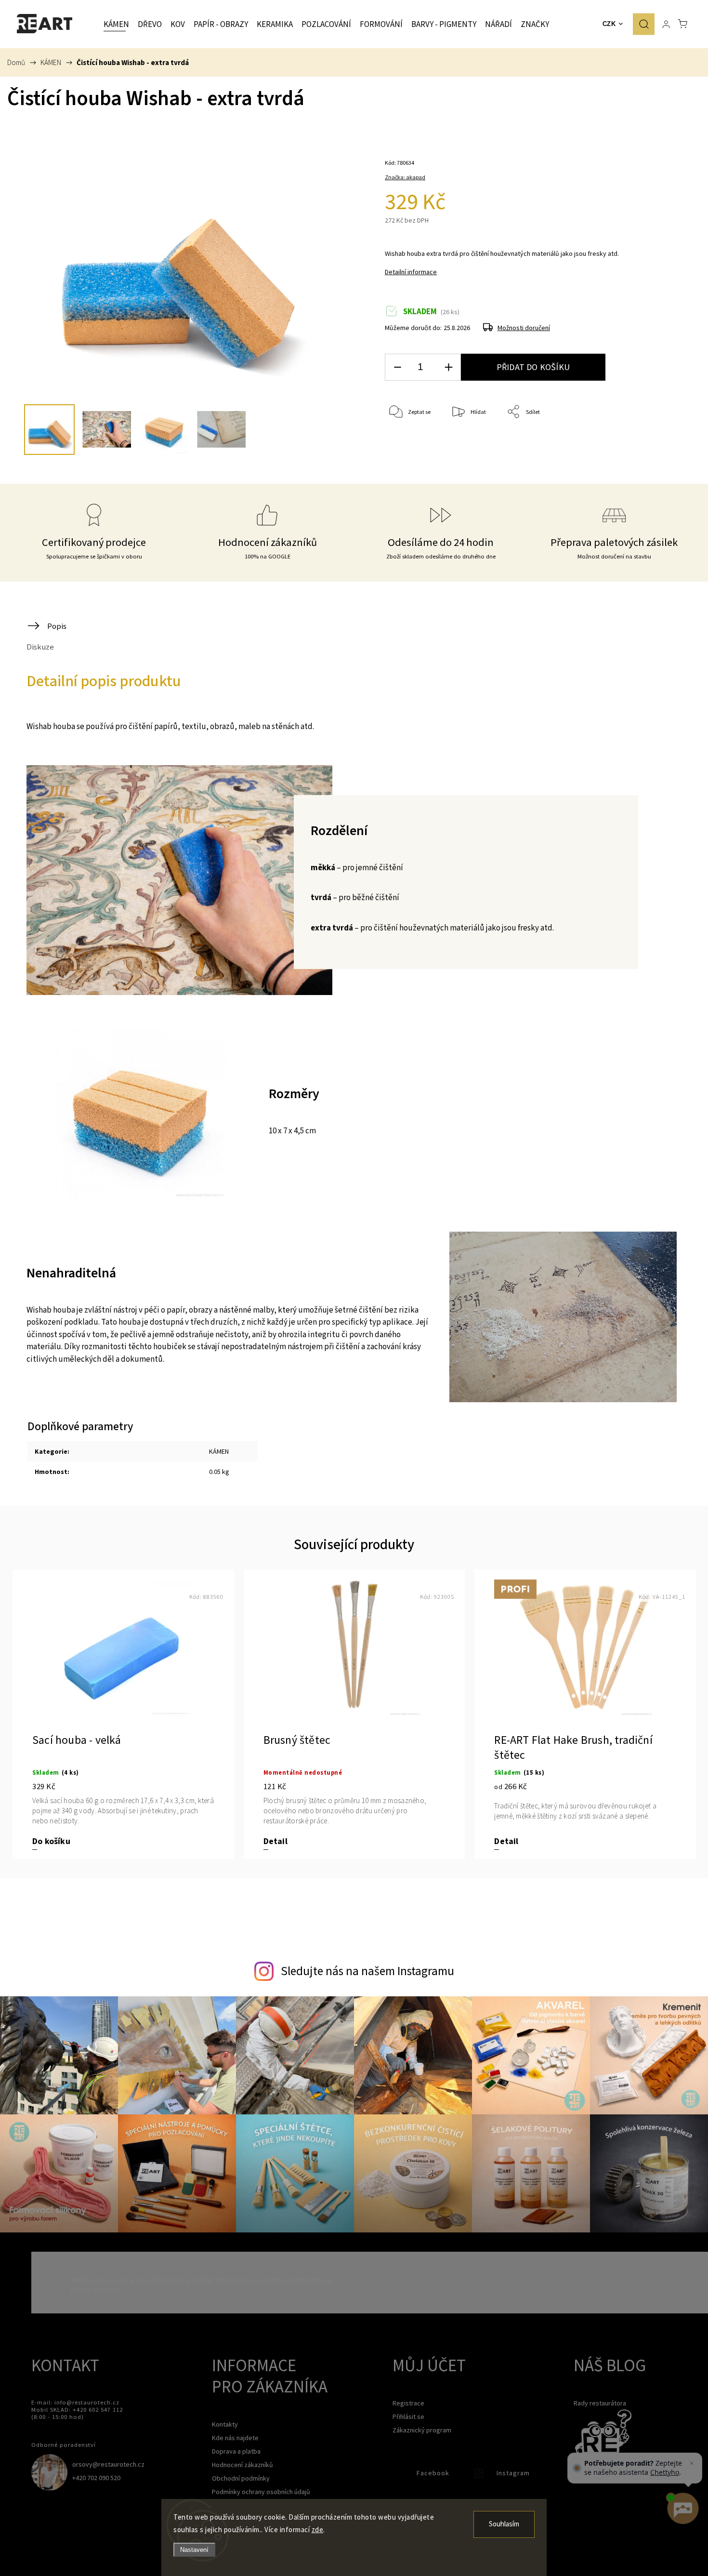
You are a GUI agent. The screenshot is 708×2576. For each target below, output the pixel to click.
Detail (275, 1841)
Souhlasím (504, 2524)
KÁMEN (219, 1451)
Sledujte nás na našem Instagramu (367, 1971)
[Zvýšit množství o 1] (448, 367)
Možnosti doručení (524, 328)
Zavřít (654, 444)
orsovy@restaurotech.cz (108, 2464)
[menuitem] (116, 24)
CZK (609, 24)
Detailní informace (411, 272)
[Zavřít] (692, 2463)
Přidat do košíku (533, 367)
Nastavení (194, 2550)
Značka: (405, 177)
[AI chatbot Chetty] (682, 2509)
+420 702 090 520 (96, 2478)
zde (318, 2530)
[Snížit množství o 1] (397, 367)
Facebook (400, 2476)
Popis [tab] (57, 626)
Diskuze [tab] (40, 647)
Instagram (480, 2476)
